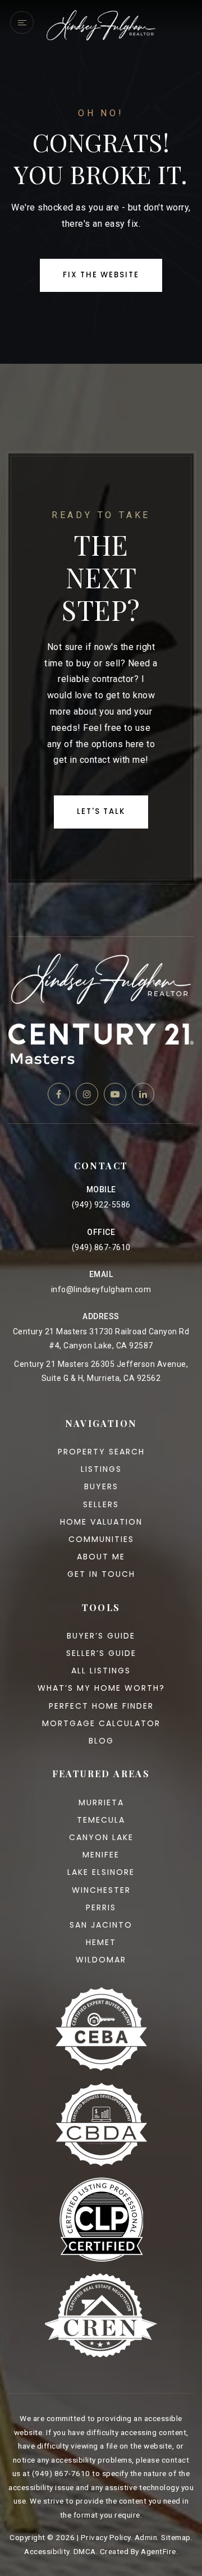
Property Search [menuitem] (101, 1452)
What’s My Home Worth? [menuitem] (101, 1688)
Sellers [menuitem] (101, 1504)
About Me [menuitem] (101, 1557)
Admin (146, 2537)
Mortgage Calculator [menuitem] (101, 1723)
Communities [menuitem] (101, 1539)
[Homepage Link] (101, 24)
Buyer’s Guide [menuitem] (101, 1636)
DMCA (85, 2551)
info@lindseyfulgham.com (101, 1289)
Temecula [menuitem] (101, 1820)
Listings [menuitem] (101, 1469)
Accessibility (47, 2551)
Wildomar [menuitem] (101, 1960)
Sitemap (176, 2537)
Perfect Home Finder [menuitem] (101, 1706)
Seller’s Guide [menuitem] (101, 1653)
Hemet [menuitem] (101, 1942)
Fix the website (101, 275)
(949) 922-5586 (101, 1205)
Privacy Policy (106, 2537)
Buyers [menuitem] (101, 1486)
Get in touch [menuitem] (101, 1574)
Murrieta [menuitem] (101, 1802)
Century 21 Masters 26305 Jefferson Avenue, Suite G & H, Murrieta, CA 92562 (101, 1371)
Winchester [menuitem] (101, 1890)
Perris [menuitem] (101, 1907)
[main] (101, 182)
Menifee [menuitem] (101, 1855)
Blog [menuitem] (101, 1741)
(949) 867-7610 (101, 1247)
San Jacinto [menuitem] (101, 1925)
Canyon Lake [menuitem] (101, 1837)
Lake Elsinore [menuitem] (101, 1872)
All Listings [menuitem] (101, 1671)
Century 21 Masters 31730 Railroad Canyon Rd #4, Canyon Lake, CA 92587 (101, 1339)
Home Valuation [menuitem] (101, 1522)
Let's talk (101, 811)
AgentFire (159, 2551)
